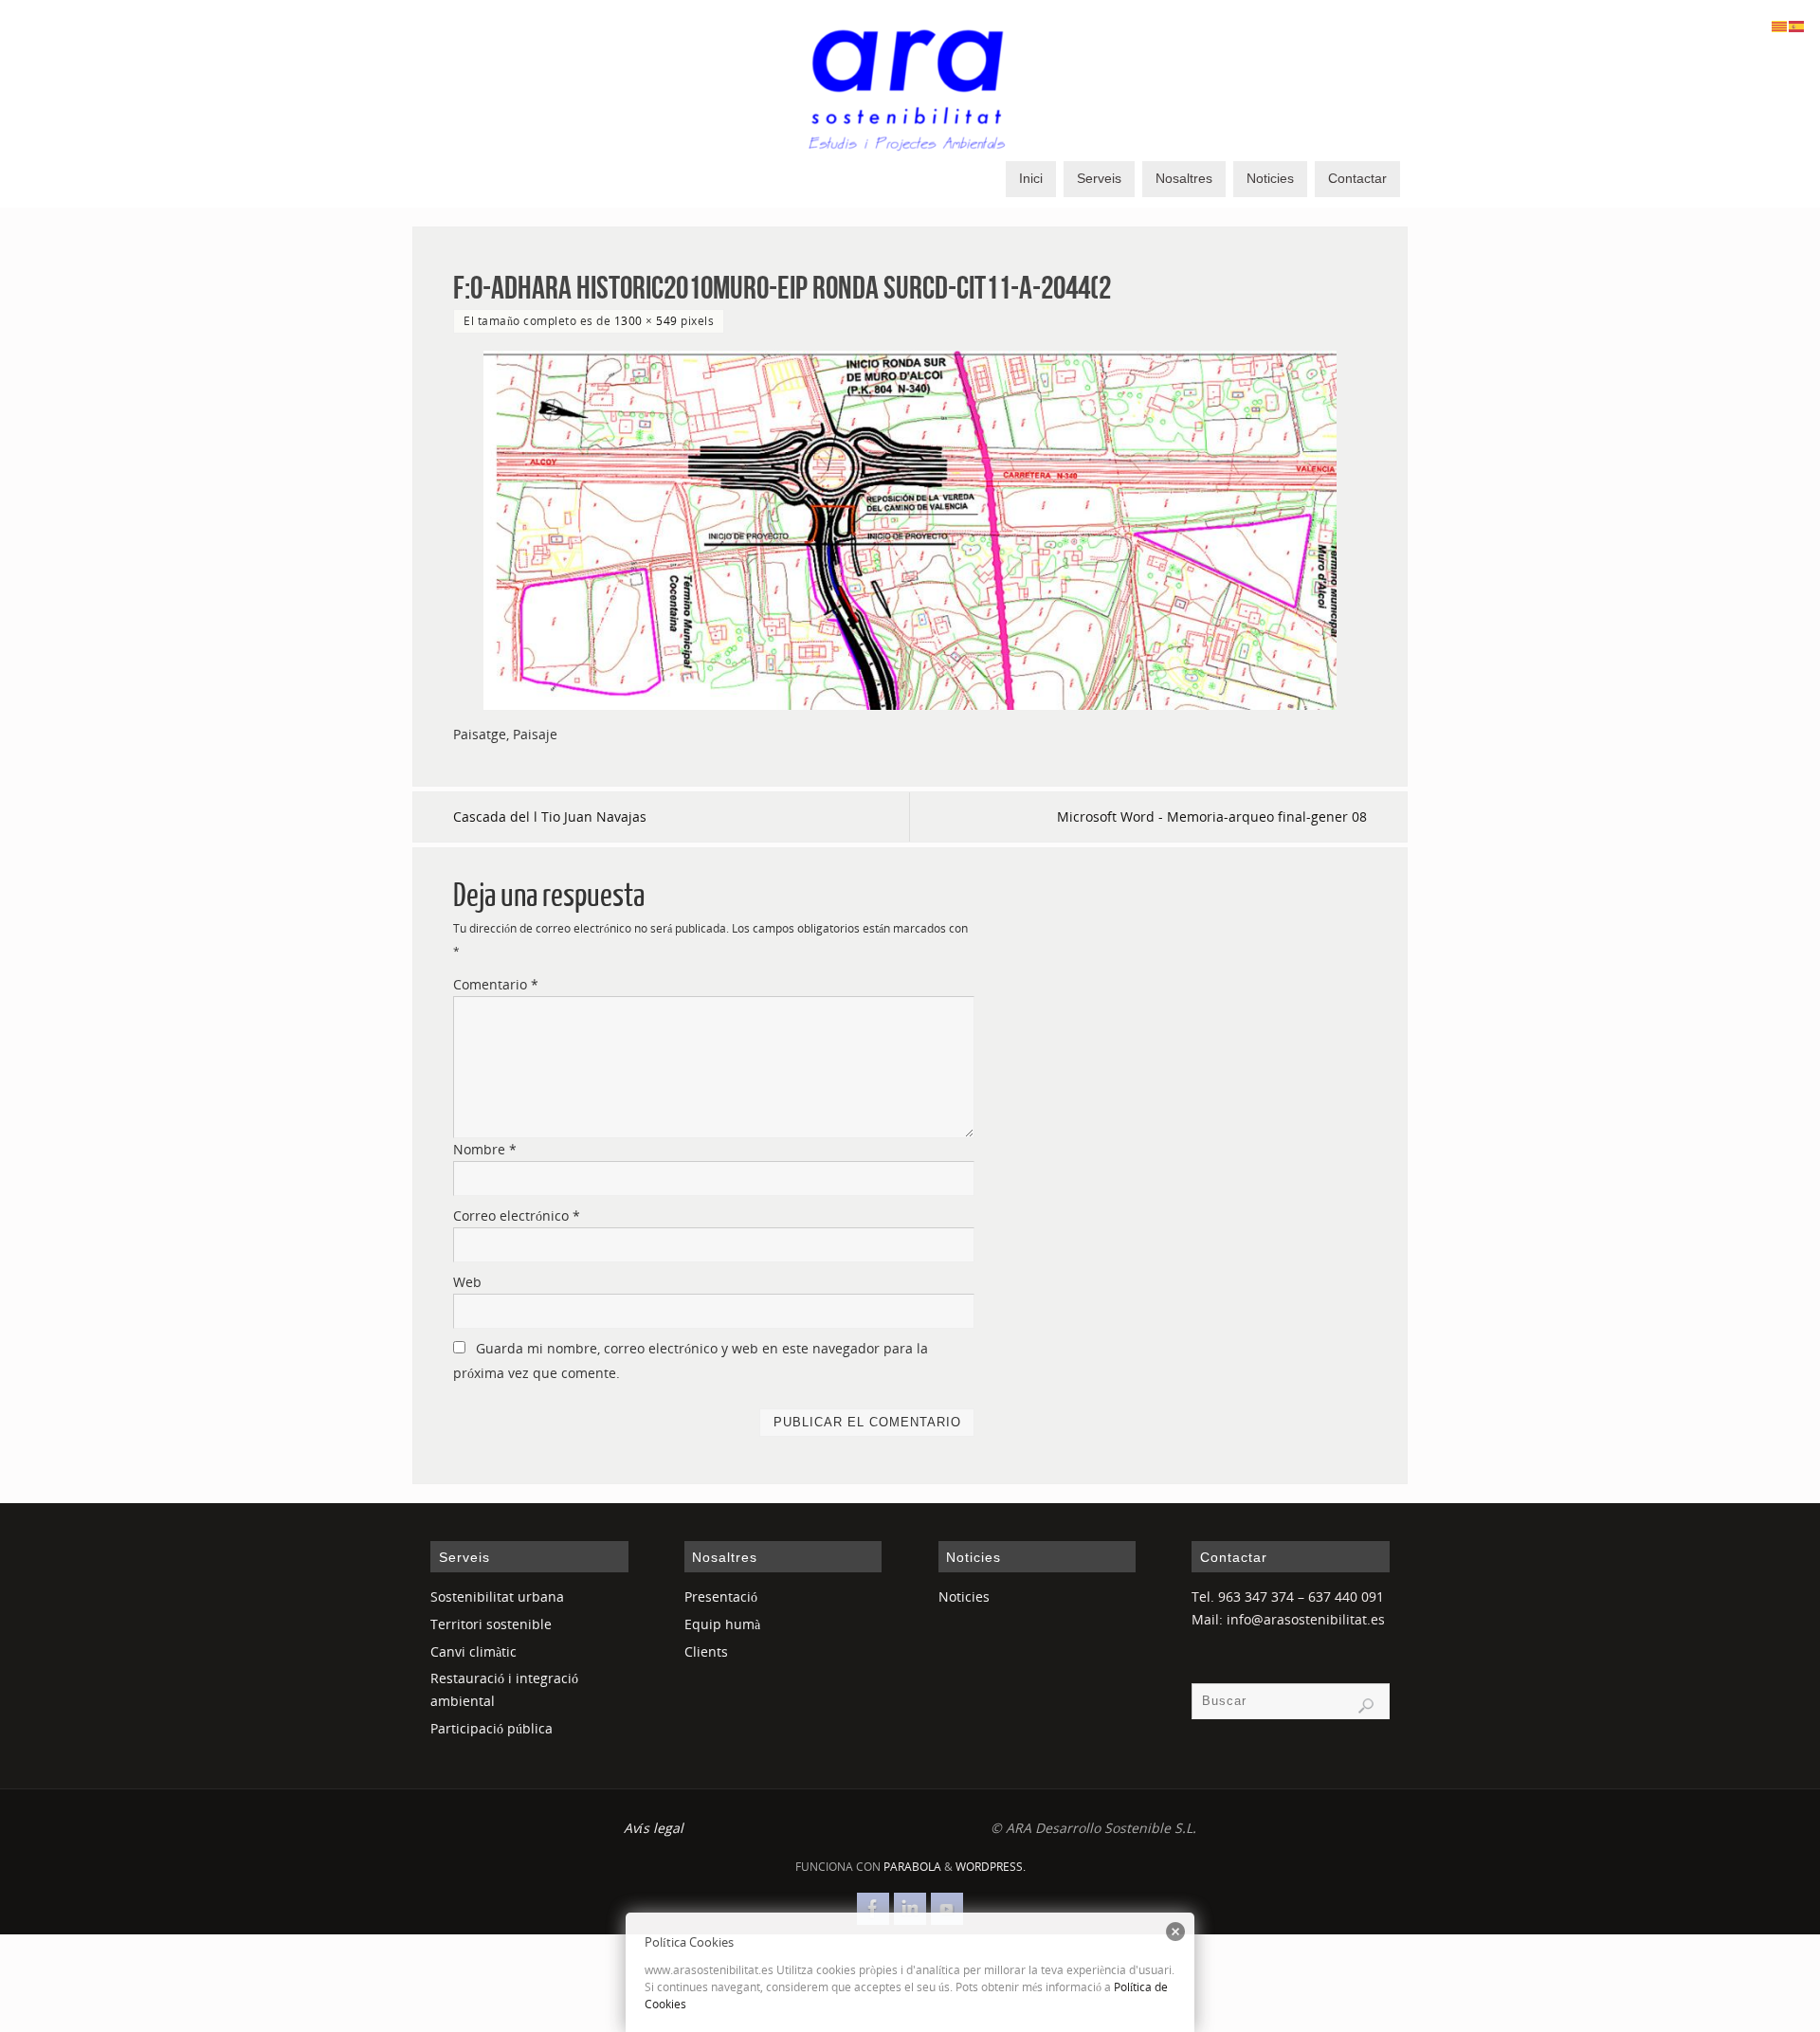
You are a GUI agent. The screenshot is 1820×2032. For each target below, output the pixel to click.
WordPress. (991, 1867)
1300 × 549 (646, 320)
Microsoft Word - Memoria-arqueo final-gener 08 (1212, 816)
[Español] (1797, 25)
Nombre (485, 1149)
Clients (706, 1651)
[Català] (1780, 25)
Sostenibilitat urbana (497, 1597)
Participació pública (491, 1728)
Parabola (912, 1867)
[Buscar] (1366, 1706)
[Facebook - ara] (873, 1909)
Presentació (721, 1597)
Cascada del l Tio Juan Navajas (550, 816)
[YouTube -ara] (947, 1909)
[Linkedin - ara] (910, 1909)
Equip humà (722, 1624)
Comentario (496, 984)
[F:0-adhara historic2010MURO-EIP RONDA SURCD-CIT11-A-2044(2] (910, 531)
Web (467, 1282)
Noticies (964, 1597)
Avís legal (654, 1828)
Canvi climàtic (473, 1651)
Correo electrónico (517, 1216)
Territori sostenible (491, 1624)
